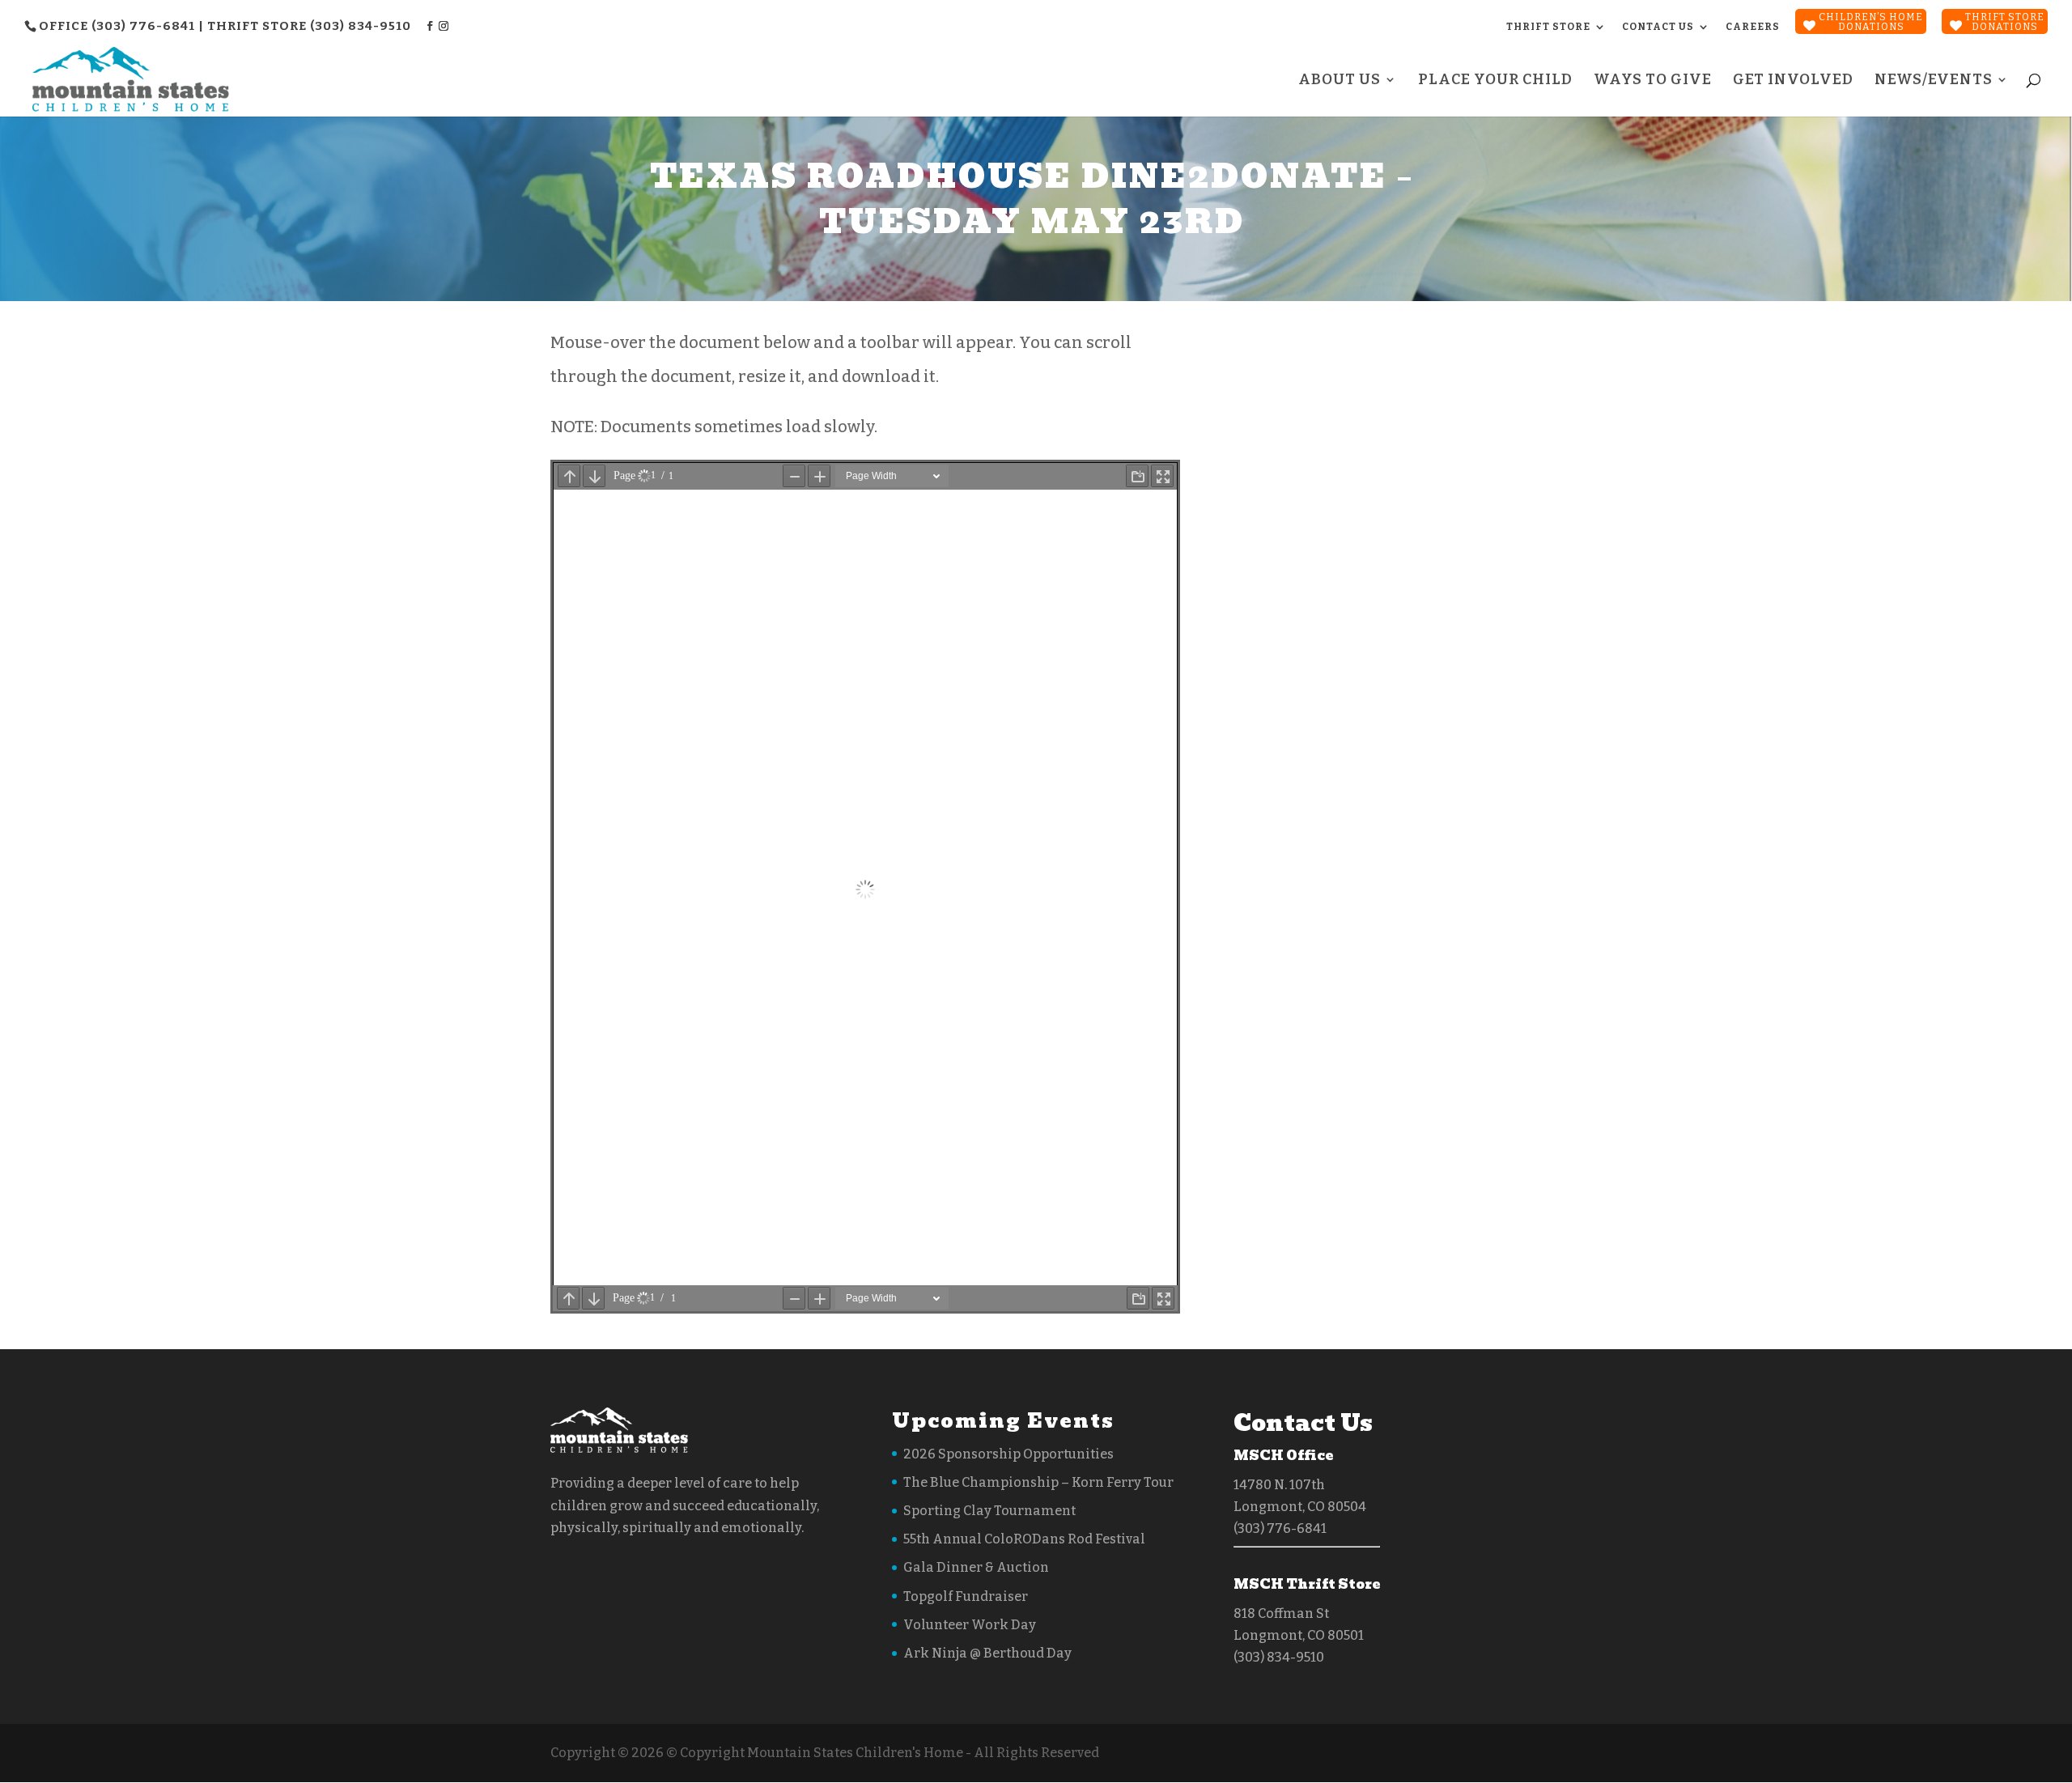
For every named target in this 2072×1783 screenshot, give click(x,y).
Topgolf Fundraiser (966, 1596)
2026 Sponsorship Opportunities (1008, 1454)
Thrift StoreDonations (2005, 22)
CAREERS (1753, 27)
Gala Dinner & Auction (976, 1567)
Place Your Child (1495, 81)
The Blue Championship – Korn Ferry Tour (1038, 1482)
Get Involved (1793, 81)
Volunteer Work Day (970, 1625)
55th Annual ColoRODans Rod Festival (1024, 1539)
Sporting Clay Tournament (989, 1511)
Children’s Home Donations (1871, 22)
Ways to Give (1653, 81)
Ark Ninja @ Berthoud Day (987, 1653)
